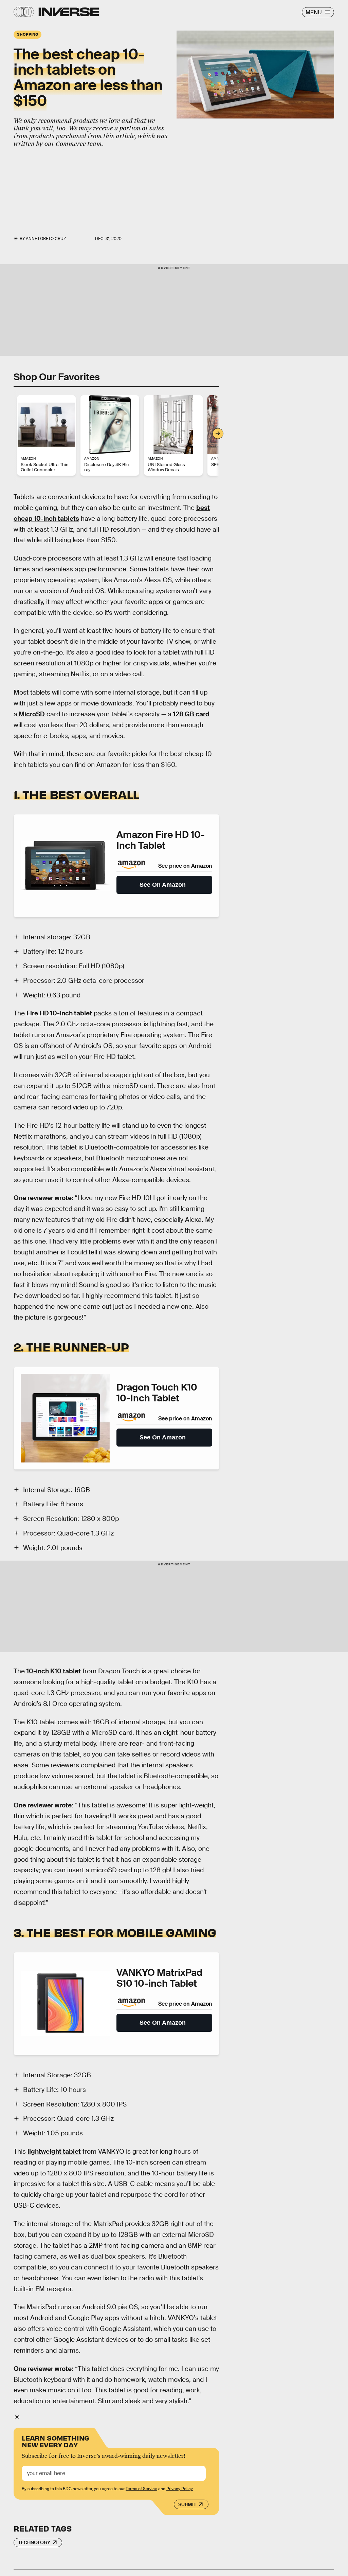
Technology (34, 2542)
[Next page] (218, 434)
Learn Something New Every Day (56, 2441)
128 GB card (191, 714)
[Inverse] (69, 12)
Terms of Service (141, 2489)
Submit (187, 2504)
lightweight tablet (54, 2151)
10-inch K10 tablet (54, 1671)
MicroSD (31, 714)
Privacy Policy (180, 2489)
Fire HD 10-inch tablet (59, 1013)
